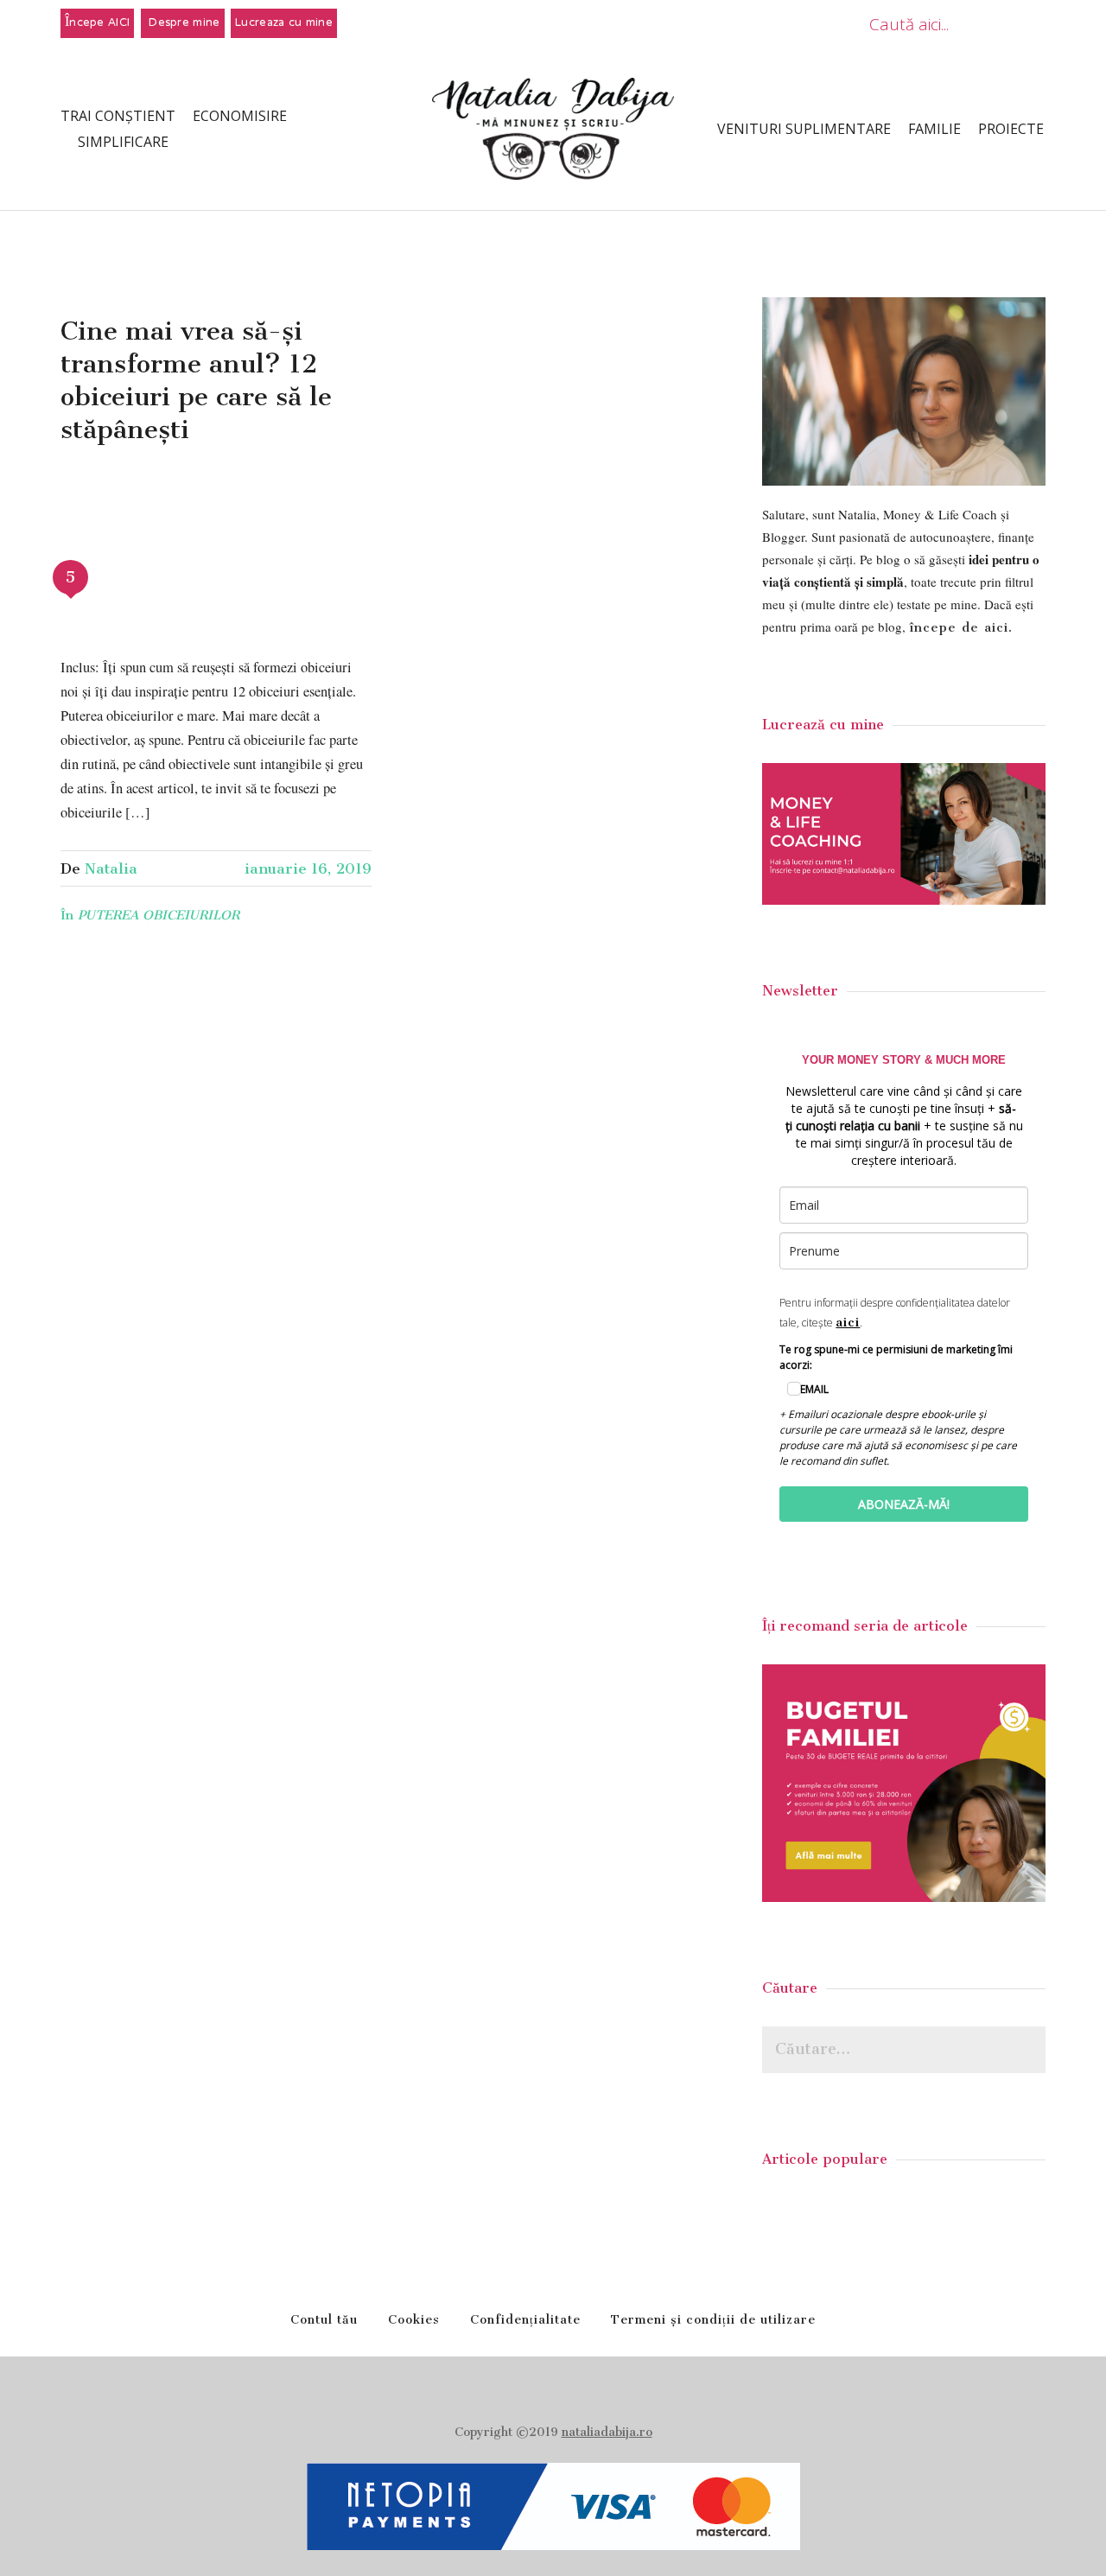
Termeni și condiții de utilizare (713, 2320)
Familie (934, 129)
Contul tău (324, 2320)
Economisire (240, 116)
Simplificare (123, 142)
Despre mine (183, 23)
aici (848, 1322)
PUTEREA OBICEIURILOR (159, 915)
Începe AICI (97, 23)
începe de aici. (961, 627)
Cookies (414, 2320)
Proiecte (1011, 129)
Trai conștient (118, 116)
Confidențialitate (525, 2320)
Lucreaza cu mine (284, 23)
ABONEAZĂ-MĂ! (904, 1504)
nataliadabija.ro (607, 2432)
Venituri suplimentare (804, 129)
